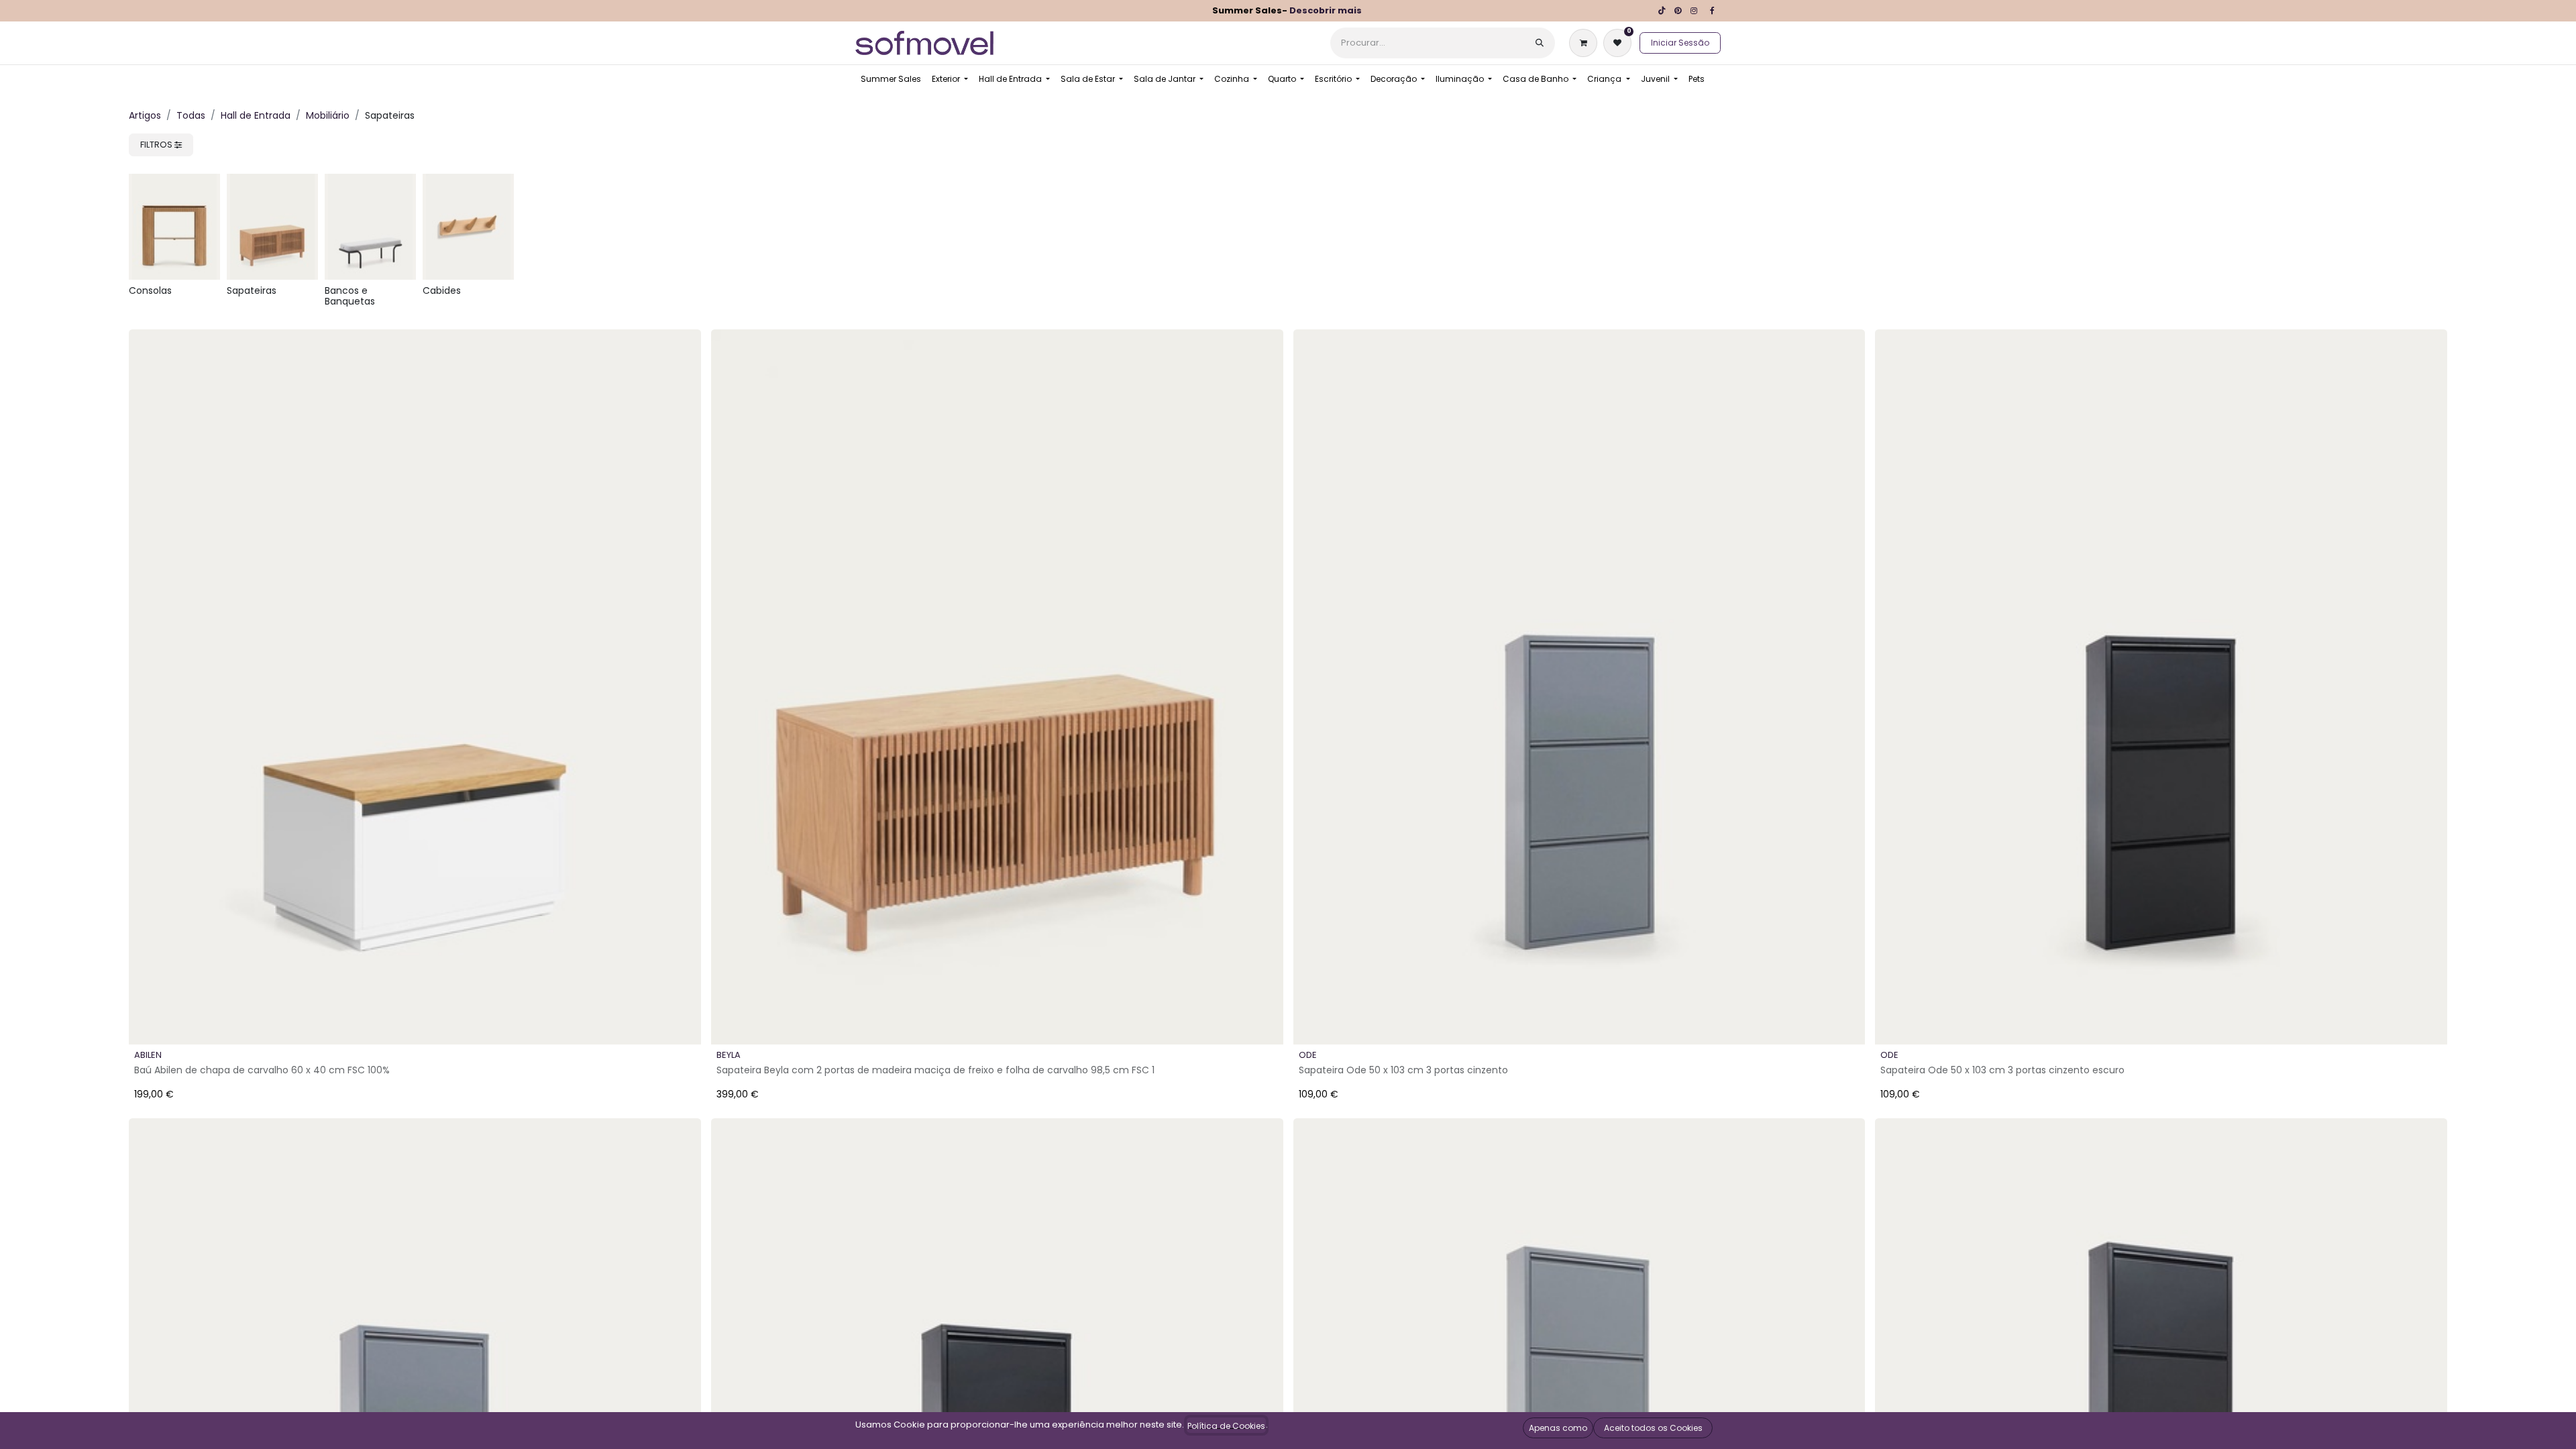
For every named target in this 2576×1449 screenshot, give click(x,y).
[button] (150, 1022)
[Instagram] (1694, 11)
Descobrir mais (1326, 10)
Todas (191, 115)
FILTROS (157, 145)
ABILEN (148, 1055)
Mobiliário (328, 115)
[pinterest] (1678, 11)
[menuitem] (891, 79)
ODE (1308, 1055)
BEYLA (729, 1055)
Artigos (145, 115)
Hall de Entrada (256, 115)
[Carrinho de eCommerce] (1586, 43)
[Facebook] (1712, 11)
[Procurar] (1540, 43)
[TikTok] (1662, 11)
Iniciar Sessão (1680, 43)
